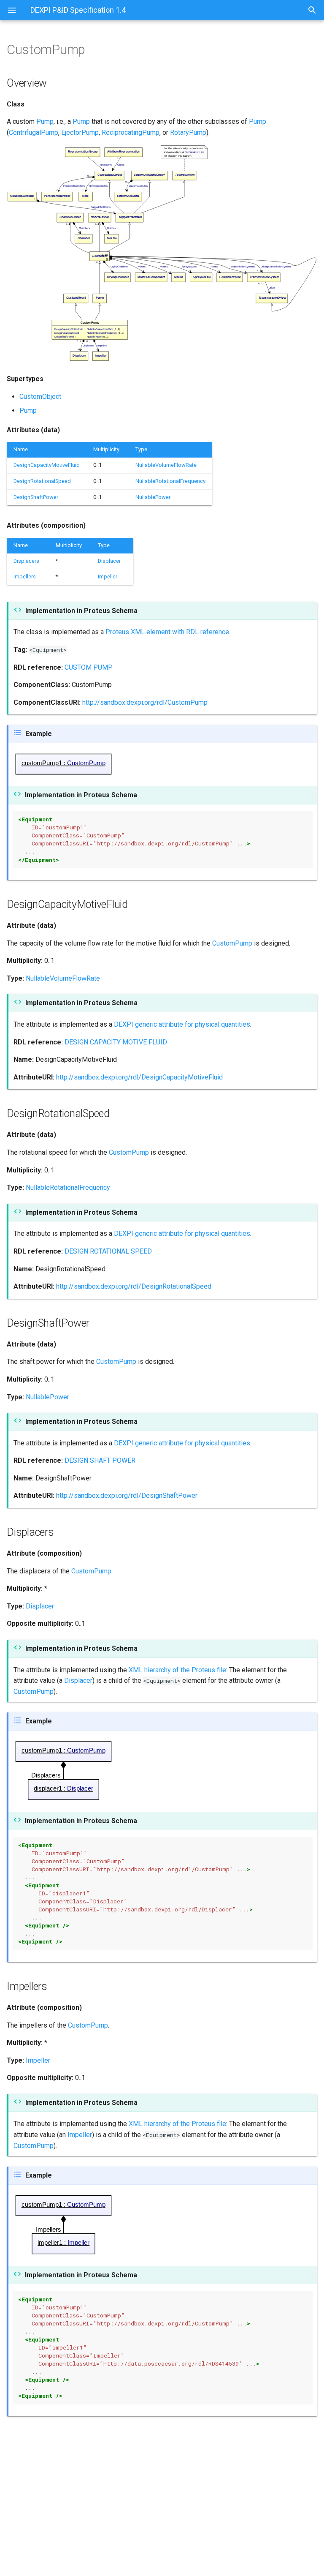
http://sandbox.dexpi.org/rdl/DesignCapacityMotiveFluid (139, 1077)
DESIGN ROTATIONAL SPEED (108, 1251)
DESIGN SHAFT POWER (100, 1460)
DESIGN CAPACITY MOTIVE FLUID (116, 1042)
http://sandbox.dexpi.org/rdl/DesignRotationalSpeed (134, 1286)
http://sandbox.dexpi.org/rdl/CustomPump (145, 702)
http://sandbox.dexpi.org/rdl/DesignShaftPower (127, 1495)
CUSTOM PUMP (89, 667)
